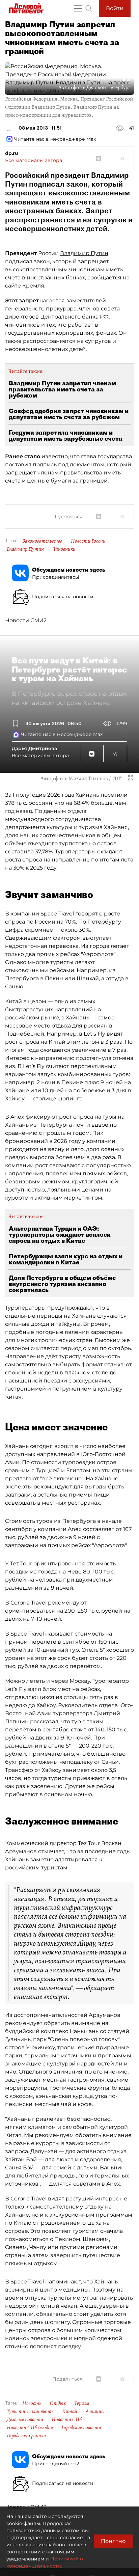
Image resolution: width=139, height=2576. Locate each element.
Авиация (95, 2411)
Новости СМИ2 (26, 620)
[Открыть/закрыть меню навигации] (78, 8)
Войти (115, 8)
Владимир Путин (84, 253)
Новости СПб (67, 2419)
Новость (32, 2403)
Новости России (88, 541)
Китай (70, 2411)
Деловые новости (25, 2419)
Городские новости (81, 2428)
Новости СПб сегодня (30, 2428)
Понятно (113, 2541)
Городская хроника (26, 2436)
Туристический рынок (30, 2411)
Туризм (82, 2403)
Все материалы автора (34, 160)
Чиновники (64, 549)
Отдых (58, 2403)
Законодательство (42, 541)
